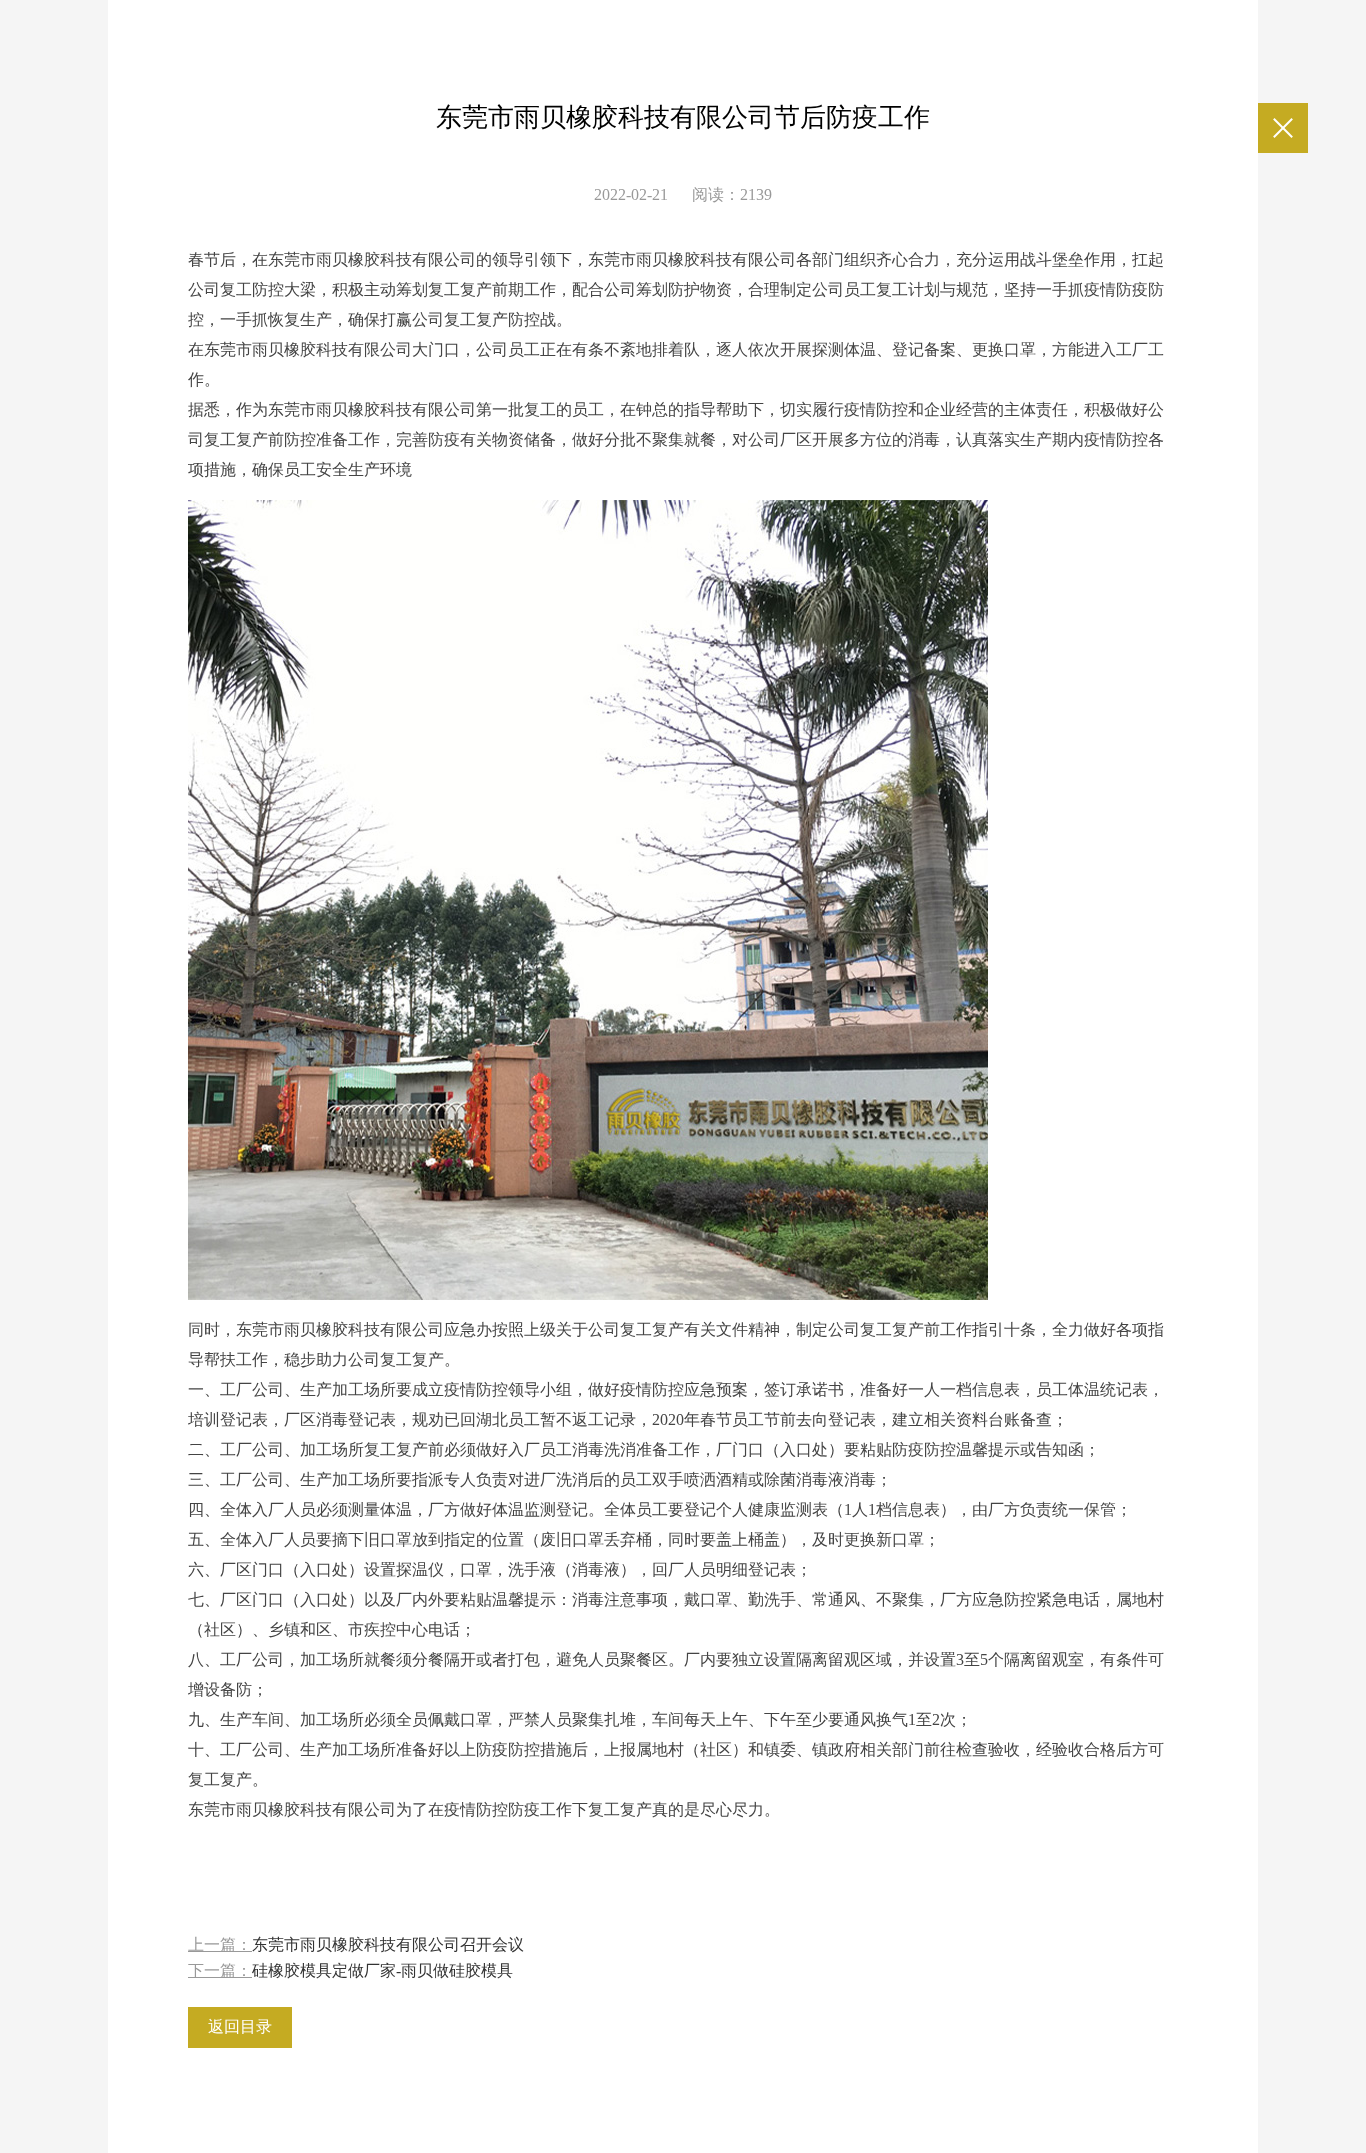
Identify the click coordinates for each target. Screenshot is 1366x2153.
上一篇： (356, 1944)
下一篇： (350, 1970)
